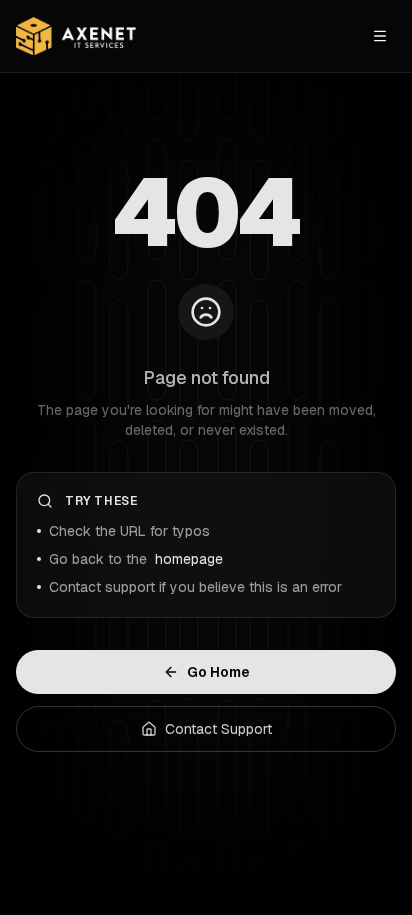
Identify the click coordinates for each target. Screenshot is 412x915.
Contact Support (218, 729)
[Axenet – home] (76, 36)
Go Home (218, 672)
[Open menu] (380, 36)
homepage (189, 559)
